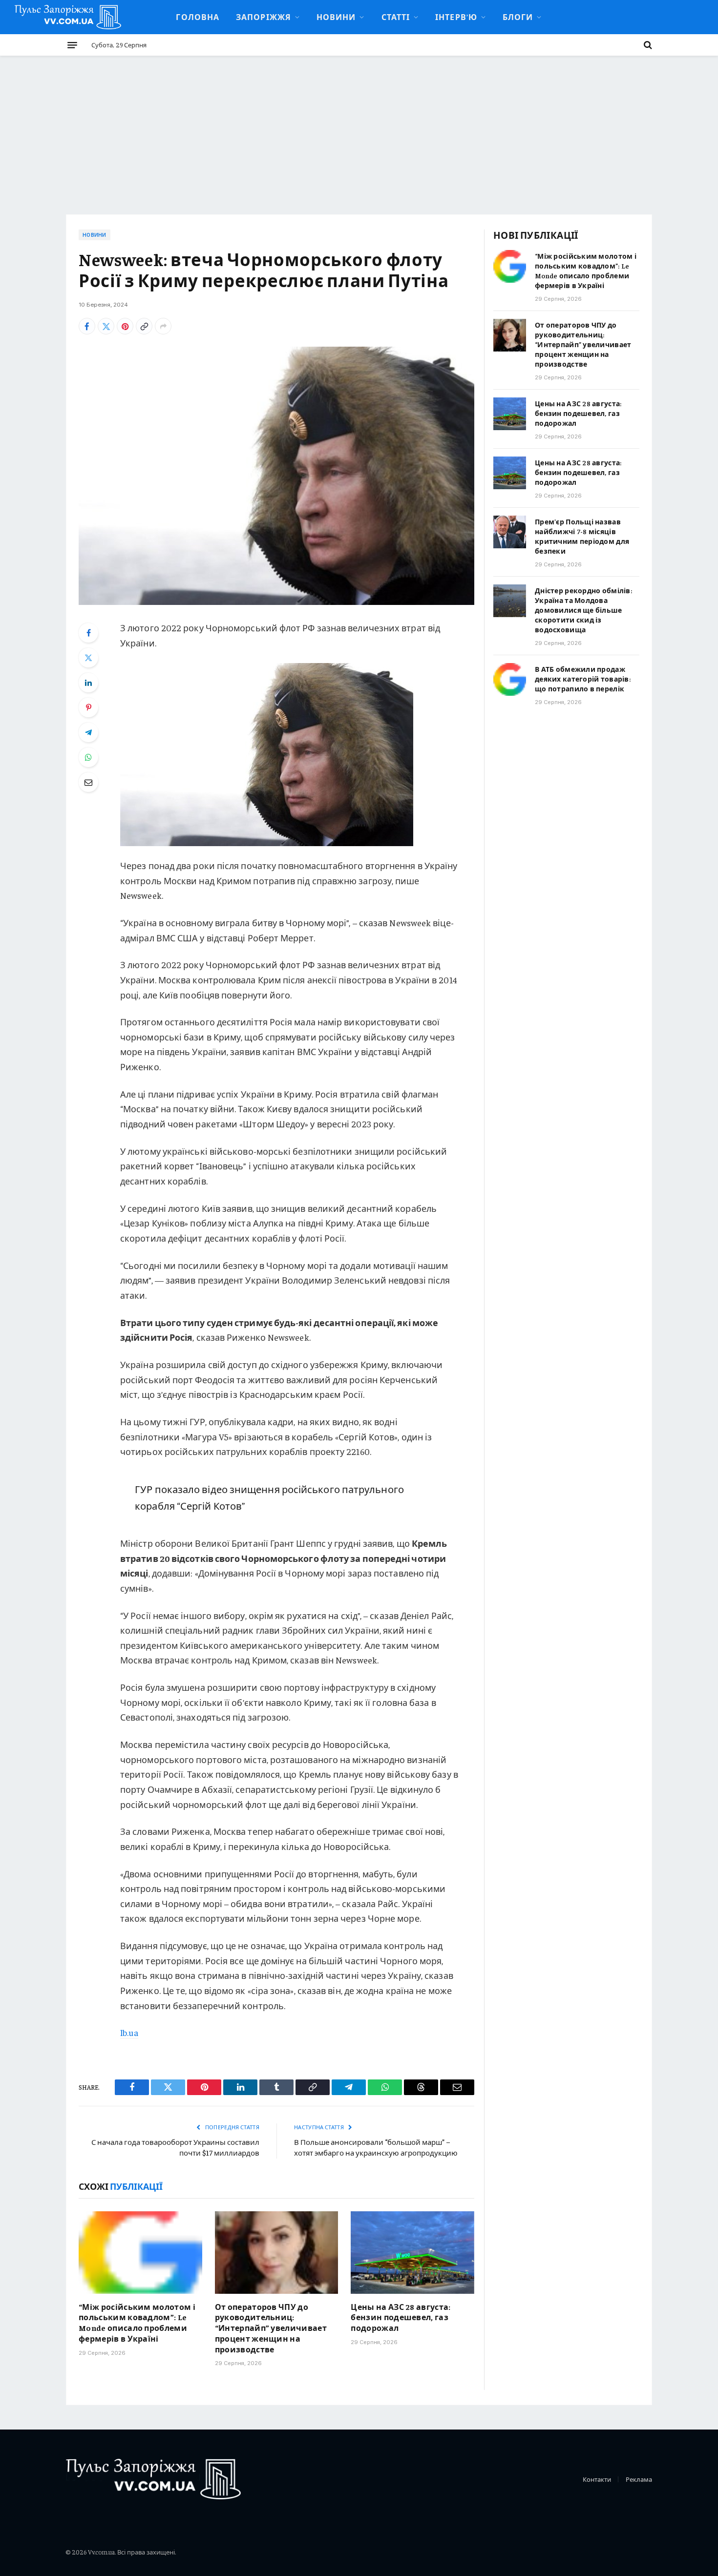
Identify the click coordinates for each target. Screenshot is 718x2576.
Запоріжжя (264, 17)
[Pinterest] (88, 707)
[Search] (647, 45)
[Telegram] (88, 732)
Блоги (518, 17)
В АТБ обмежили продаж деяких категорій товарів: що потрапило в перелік (583, 679)
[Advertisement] (359, 129)
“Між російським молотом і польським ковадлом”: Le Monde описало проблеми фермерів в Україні (137, 2322)
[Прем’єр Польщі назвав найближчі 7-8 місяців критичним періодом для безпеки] (510, 532)
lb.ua (129, 2032)
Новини (336, 17)
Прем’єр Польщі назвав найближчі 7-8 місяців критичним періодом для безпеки (582, 536)
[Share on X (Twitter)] (106, 326)
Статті (396, 17)
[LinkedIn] (88, 683)
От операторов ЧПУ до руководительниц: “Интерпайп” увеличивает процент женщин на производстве (271, 2328)
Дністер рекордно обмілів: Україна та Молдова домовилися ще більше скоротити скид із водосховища (583, 610)
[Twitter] (88, 658)
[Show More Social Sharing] (163, 326)
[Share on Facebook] (87, 326)
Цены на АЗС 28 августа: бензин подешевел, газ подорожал (401, 2317)
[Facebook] (88, 633)
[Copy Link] (144, 326)
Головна (198, 17)
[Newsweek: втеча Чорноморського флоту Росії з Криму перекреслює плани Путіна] (276, 476)
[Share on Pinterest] (125, 326)
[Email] (88, 782)
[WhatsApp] (88, 757)
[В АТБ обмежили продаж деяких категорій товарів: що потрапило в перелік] (510, 679)
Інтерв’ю (456, 17)
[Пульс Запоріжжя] (68, 17)
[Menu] (72, 45)
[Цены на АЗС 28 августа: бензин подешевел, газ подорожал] (412, 2252)
